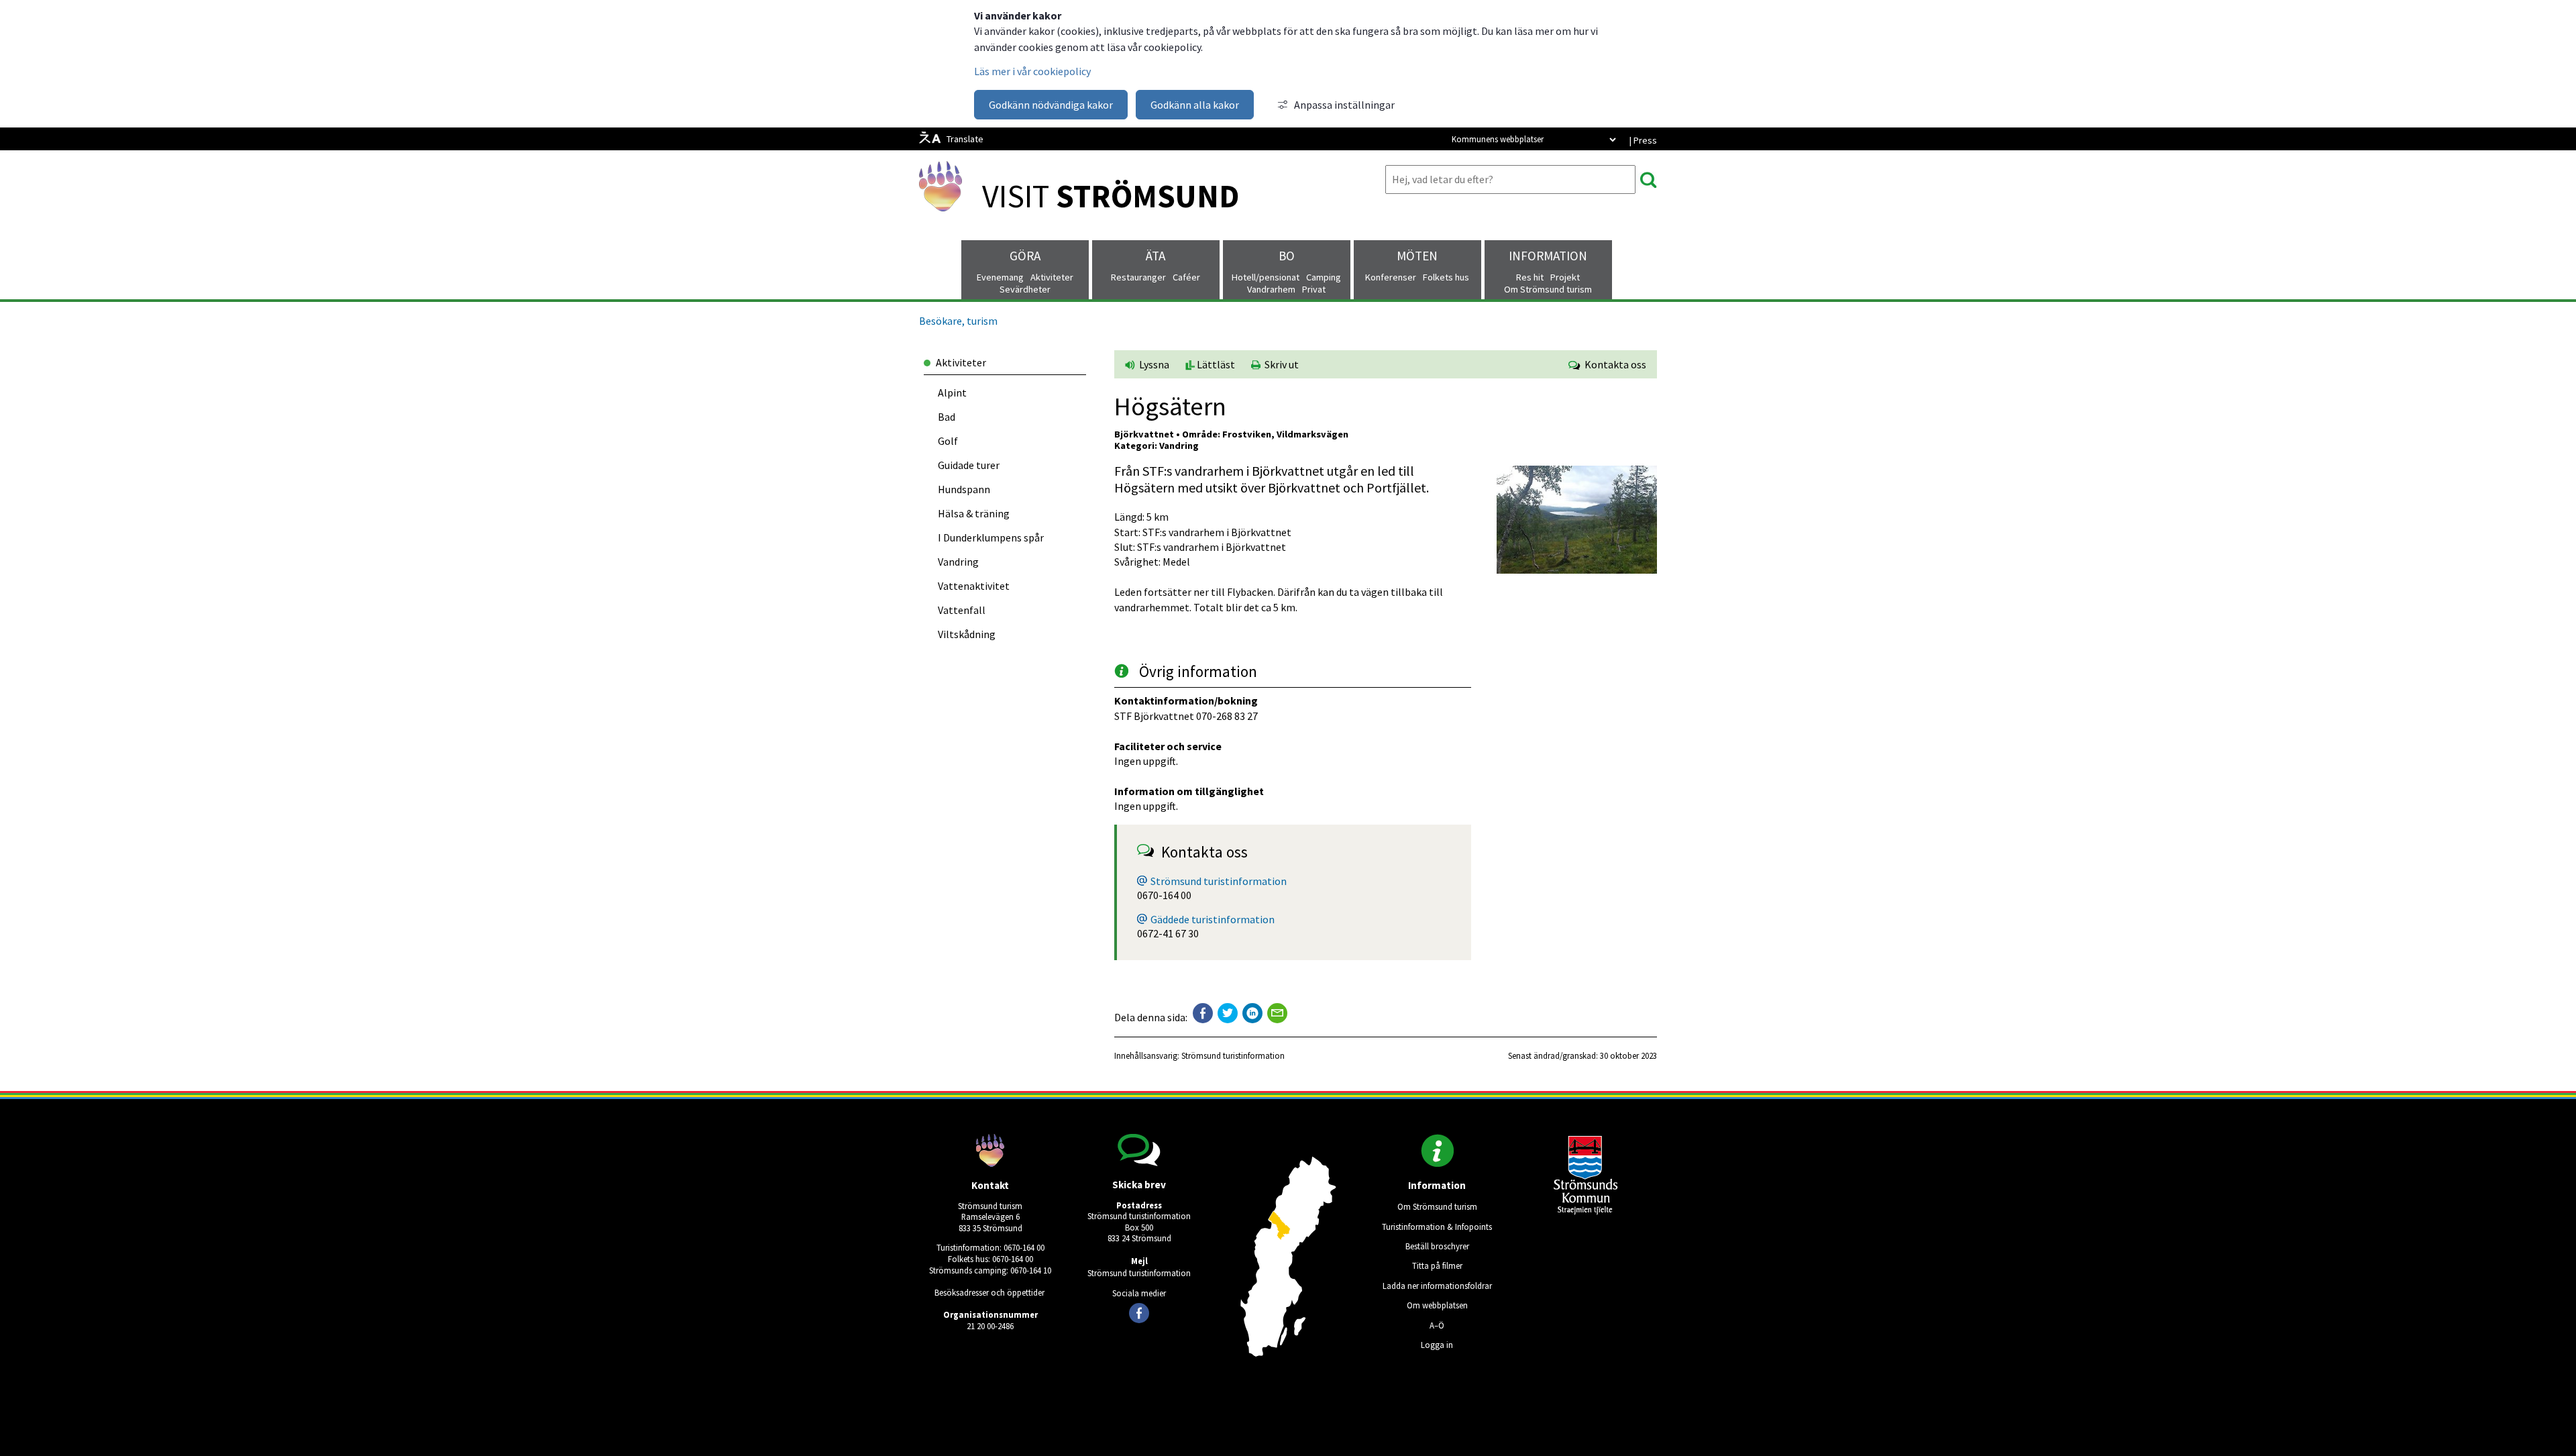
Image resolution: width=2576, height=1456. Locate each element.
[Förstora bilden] (1577, 570)
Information (1548, 256)
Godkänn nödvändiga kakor (1051, 105)
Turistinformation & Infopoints (1437, 1227)
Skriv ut (1280, 364)
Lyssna (1153, 364)
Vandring (958, 562)
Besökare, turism (958, 321)
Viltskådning (967, 634)
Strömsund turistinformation (1219, 881)
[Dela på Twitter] (1228, 1013)
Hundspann (964, 489)
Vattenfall (962, 610)
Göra (1025, 256)
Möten (1417, 256)
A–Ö (1437, 1325)
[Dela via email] (1277, 1013)
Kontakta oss (1613, 364)
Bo (1287, 256)
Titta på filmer (1437, 1265)
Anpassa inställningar (1344, 105)
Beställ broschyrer (1437, 1246)
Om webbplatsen (1437, 1305)
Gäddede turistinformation (1213, 919)
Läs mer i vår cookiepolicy (1032, 71)
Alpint (952, 393)
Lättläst (1215, 364)
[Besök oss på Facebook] (1139, 1313)
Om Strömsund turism (1437, 1206)
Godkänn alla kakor (1195, 105)
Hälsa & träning (974, 513)
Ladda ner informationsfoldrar (1437, 1286)
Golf (948, 441)
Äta (1156, 256)
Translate (965, 139)
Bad (947, 417)
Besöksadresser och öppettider (989, 1292)
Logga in (1437, 1345)
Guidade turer (969, 465)
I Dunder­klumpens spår (991, 537)
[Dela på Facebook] (1203, 1013)
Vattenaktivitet (974, 586)
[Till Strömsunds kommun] (1586, 1211)
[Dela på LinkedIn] (1252, 1013)
